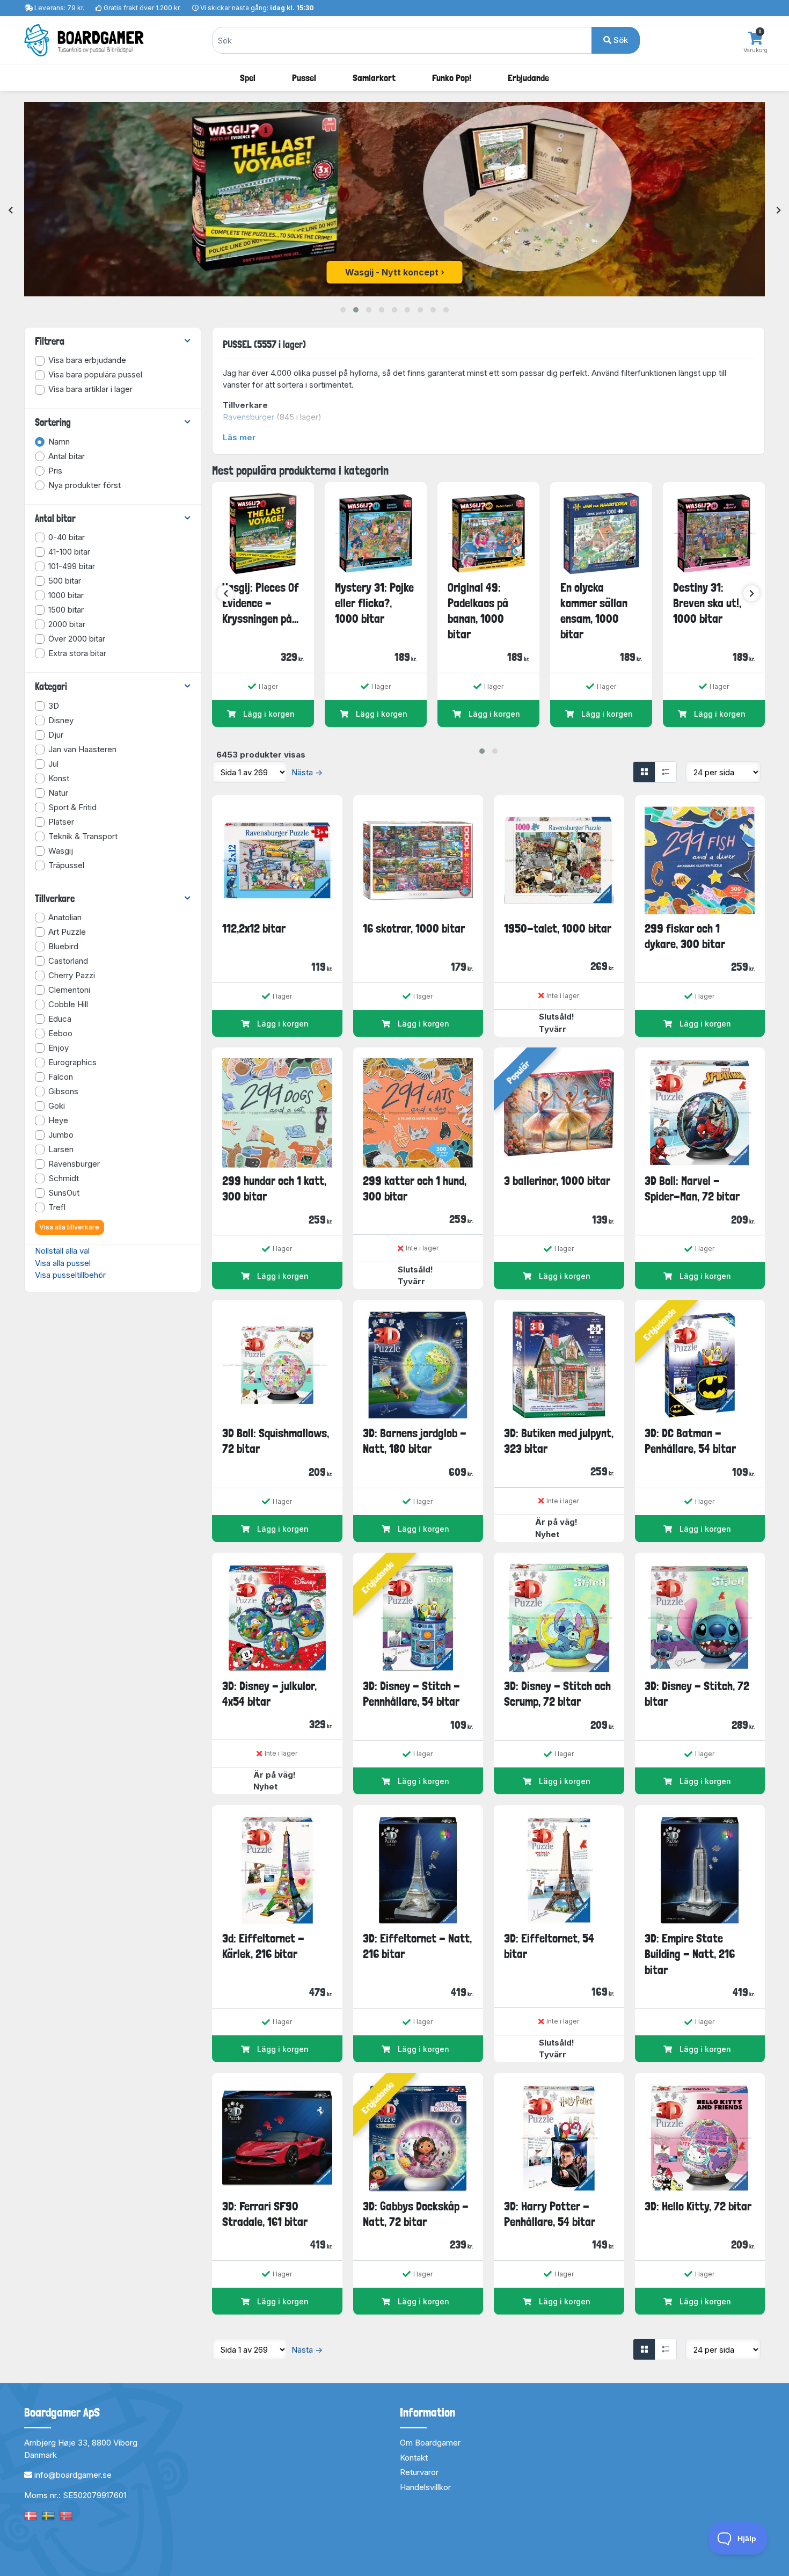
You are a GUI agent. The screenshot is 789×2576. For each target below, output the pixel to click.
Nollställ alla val (62, 1251)
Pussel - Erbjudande (392, 272)
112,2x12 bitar (254, 928)
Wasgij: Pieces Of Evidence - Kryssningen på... (261, 603)
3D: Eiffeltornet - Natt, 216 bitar (417, 1946)
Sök (620, 40)
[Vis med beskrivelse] (666, 772)
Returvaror (419, 2472)
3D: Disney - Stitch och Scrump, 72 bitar (557, 1694)
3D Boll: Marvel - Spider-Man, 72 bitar (692, 1188)
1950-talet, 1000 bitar (558, 928)
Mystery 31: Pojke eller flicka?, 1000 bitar (374, 603)
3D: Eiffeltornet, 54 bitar (549, 1946)
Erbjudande (528, 78)
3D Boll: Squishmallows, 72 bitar (276, 1441)
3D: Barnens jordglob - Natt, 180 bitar (415, 1441)
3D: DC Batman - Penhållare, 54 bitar (690, 1441)
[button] (343, 310)
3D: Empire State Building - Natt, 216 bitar (690, 1954)
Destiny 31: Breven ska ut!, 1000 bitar (707, 603)
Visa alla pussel (63, 1263)
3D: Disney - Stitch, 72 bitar (697, 1694)
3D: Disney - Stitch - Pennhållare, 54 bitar (411, 1694)
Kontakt (414, 2458)
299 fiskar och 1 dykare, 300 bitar (685, 936)
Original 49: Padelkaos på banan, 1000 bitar (478, 611)
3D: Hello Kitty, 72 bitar (698, 2206)
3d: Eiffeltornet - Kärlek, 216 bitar (263, 1946)
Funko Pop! (452, 78)
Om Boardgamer (430, 2443)
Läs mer (239, 437)
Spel (248, 78)
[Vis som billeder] (644, 772)
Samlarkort (374, 78)
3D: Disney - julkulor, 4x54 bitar (269, 1694)
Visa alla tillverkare (69, 1227)
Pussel (304, 78)
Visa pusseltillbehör (70, 1275)
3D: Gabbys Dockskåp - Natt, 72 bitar (416, 2214)
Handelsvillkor (425, 2487)
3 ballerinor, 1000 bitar (557, 1181)
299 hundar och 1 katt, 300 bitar (274, 1188)
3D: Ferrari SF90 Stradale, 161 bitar (265, 2214)
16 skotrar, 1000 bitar (414, 928)
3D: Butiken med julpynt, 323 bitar (559, 1441)
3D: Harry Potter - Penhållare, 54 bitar (550, 2214)
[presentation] (10, 211)
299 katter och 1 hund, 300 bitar (415, 1188)
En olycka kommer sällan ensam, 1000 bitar (594, 611)
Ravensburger (249, 417)
